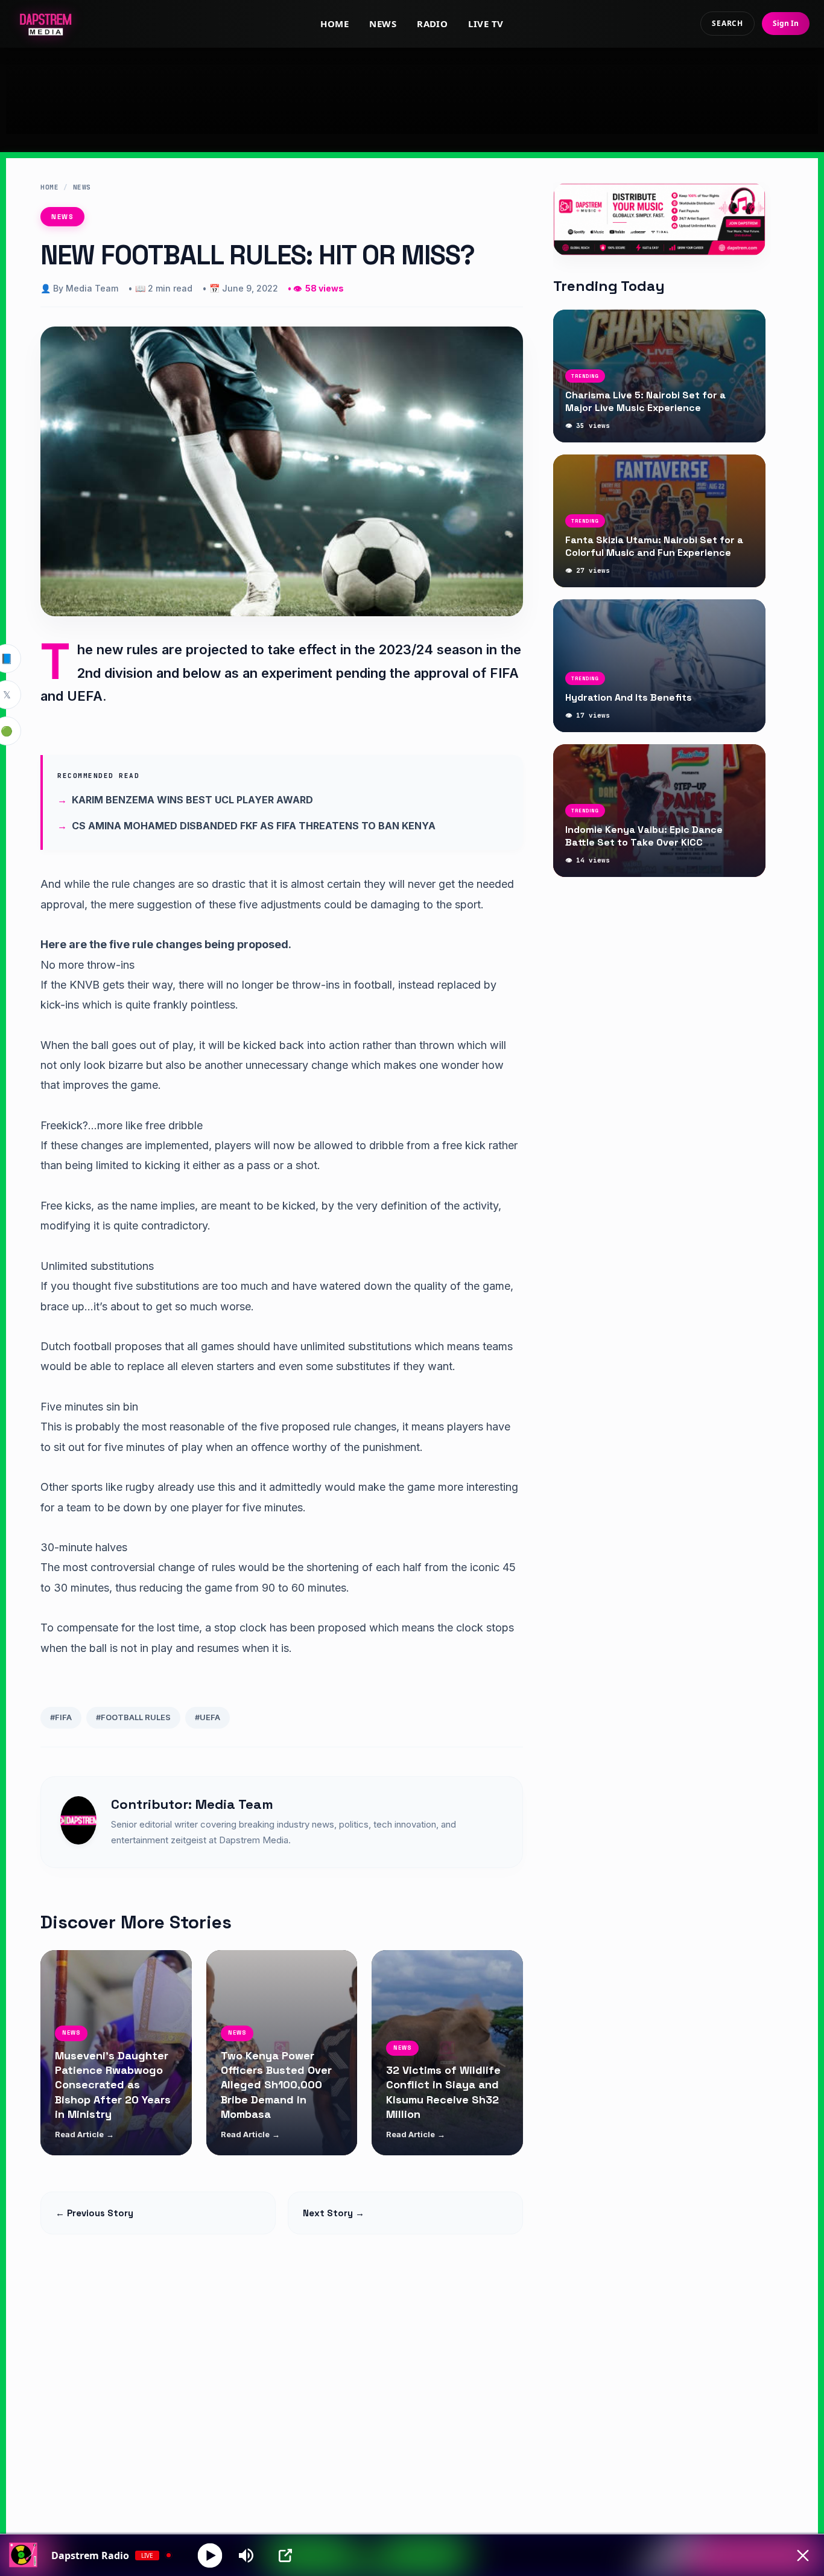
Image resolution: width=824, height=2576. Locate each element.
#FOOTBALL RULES (133, 1717)
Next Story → (334, 2213)
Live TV (486, 24)
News (383, 24)
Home (334, 24)
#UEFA (208, 1717)
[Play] (210, 2555)
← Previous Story (94, 2213)
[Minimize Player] (803, 2555)
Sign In (786, 23)
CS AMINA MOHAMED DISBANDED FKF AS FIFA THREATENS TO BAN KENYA (254, 826)
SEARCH (727, 23)
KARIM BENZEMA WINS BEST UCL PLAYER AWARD (192, 800)
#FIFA (61, 1717)
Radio (432, 24)
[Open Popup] (285, 2555)
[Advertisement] (412, 91)
